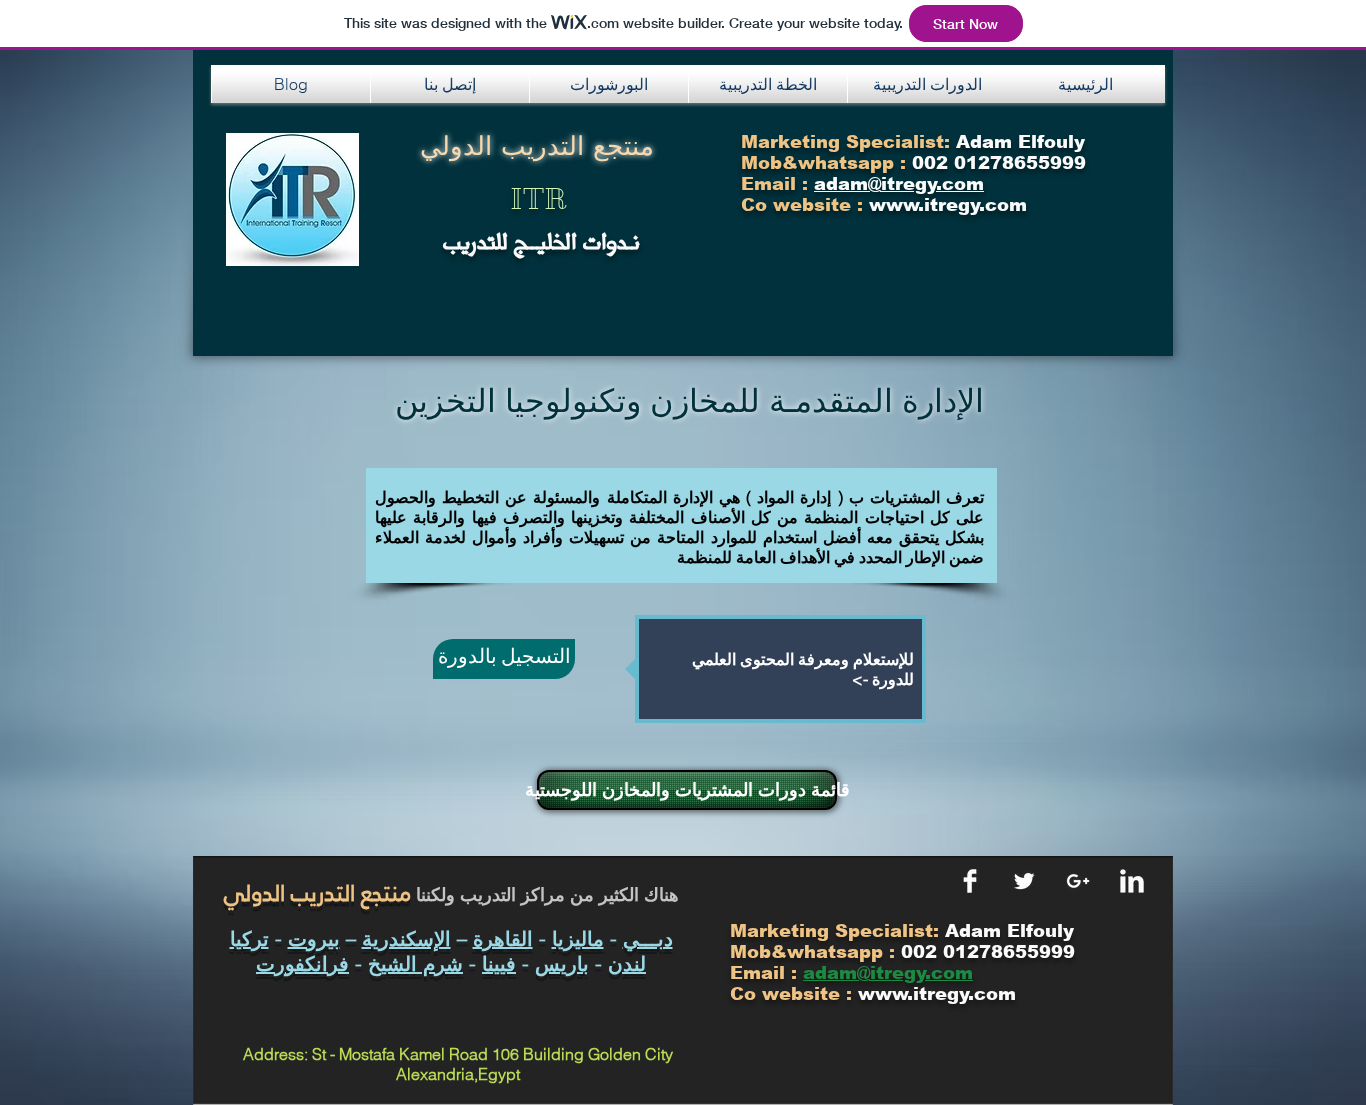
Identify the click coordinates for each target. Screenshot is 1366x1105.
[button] (450, 84)
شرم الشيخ (415, 963)
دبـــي (648, 938)
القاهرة (503, 938)
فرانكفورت (302, 963)
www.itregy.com (937, 994)
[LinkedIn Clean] (1132, 881)
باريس (562, 963)
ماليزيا (578, 938)
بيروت (314, 938)
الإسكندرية (406, 938)
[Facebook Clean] (970, 881)
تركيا (249, 938)
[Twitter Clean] (1024, 881)
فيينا (499, 963)
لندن (627, 963)
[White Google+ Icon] (1078, 881)
